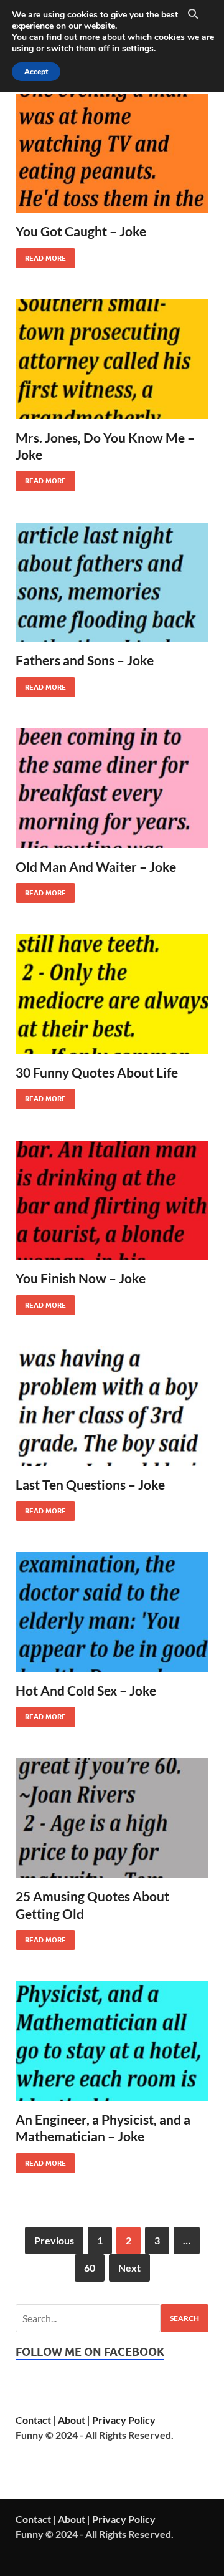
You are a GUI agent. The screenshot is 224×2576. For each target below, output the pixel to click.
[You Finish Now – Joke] (112, 1200)
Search (184, 2318)
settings (138, 49)
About (72, 2420)
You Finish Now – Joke (81, 1278)
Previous (54, 2240)
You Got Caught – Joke (81, 231)
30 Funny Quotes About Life (97, 1072)
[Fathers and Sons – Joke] (112, 582)
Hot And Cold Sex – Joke (86, 1690)
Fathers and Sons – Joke (85, 660)
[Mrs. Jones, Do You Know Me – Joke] (112, 359)
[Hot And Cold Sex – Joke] (112, 1612)
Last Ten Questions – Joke (90, 1484)
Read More (41, 255)
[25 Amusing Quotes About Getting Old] (112, 1818)
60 (90, 2268)
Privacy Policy (124, 2420)
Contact (33, 2420)
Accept (36, 72)
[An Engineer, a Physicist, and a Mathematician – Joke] (112, 2041)
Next (129, 2268)
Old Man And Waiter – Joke (96, 866)
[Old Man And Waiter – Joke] (112, 788)
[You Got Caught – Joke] (112, 153)
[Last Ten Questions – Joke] (112, 1406)
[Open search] (193, 14)
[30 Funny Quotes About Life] (112, 994)
